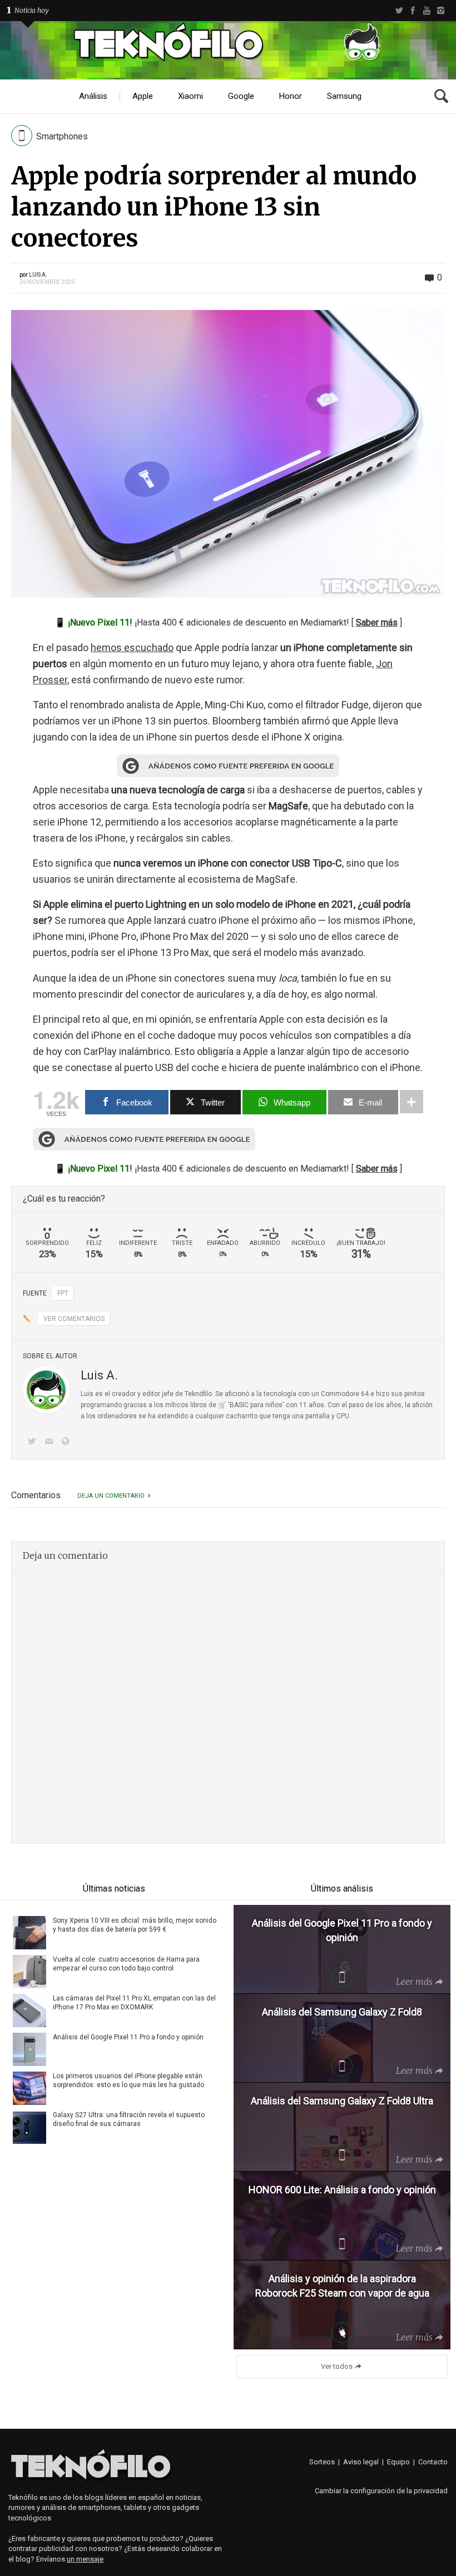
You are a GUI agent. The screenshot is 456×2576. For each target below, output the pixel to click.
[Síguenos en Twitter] (34, 1442)
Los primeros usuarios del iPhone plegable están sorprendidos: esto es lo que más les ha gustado (128, 2080)
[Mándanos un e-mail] (51, 1442)
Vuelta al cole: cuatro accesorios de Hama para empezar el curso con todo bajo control (126, 1964)
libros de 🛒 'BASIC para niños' (237, 1405)
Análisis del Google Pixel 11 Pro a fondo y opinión (128, 2037)
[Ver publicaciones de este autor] (46, 1390)
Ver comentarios (74, 1319)
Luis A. (38, 275)
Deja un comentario (111, 1496)
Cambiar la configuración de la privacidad (381, 2491)
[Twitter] (399, 11)
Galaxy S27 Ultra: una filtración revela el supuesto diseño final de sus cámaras (129, 2119)
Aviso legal (361, 2462)
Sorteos (322, 2462)
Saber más (377, 622)
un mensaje (85, 2559)
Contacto (433, 2462)
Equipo (398, 2462)
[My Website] (68, 1442)
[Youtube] (427, 11)
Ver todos (337, 2366)
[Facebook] (413, 11)
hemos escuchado (132, 647)
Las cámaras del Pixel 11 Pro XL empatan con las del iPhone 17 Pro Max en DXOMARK (134, 2003)
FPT (63, 1293)
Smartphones (62, 136)
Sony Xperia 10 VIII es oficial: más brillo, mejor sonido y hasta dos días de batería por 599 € (135, 1925)
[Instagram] (441, 11)
